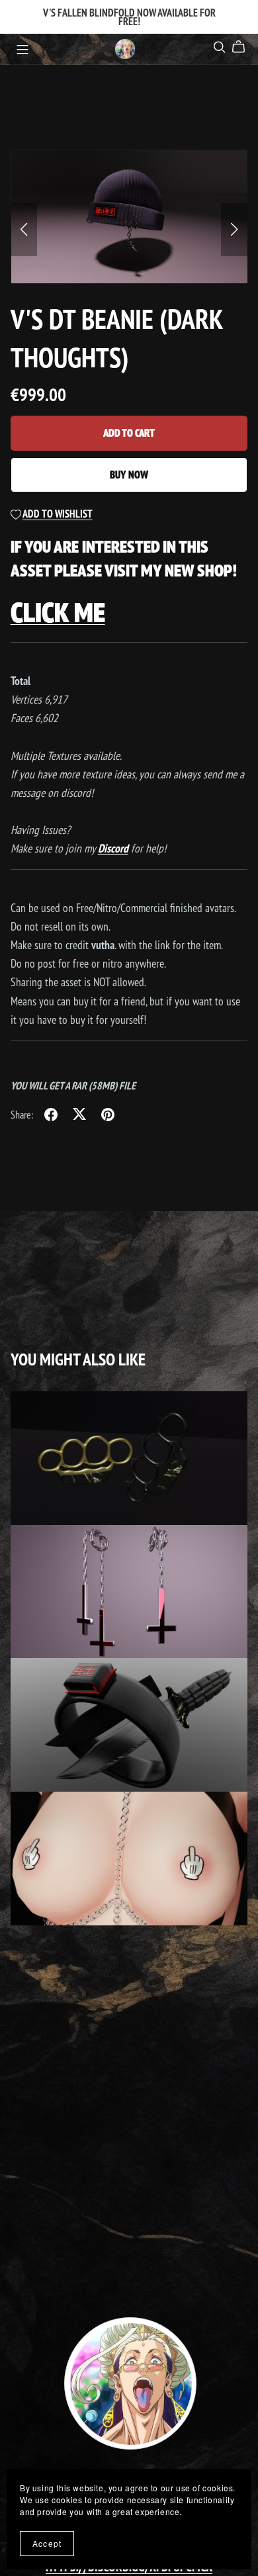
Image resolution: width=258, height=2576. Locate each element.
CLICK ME (58, 612)
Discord (113, 848)
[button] (24, 230)
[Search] (220, 47)
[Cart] (244, 47)
